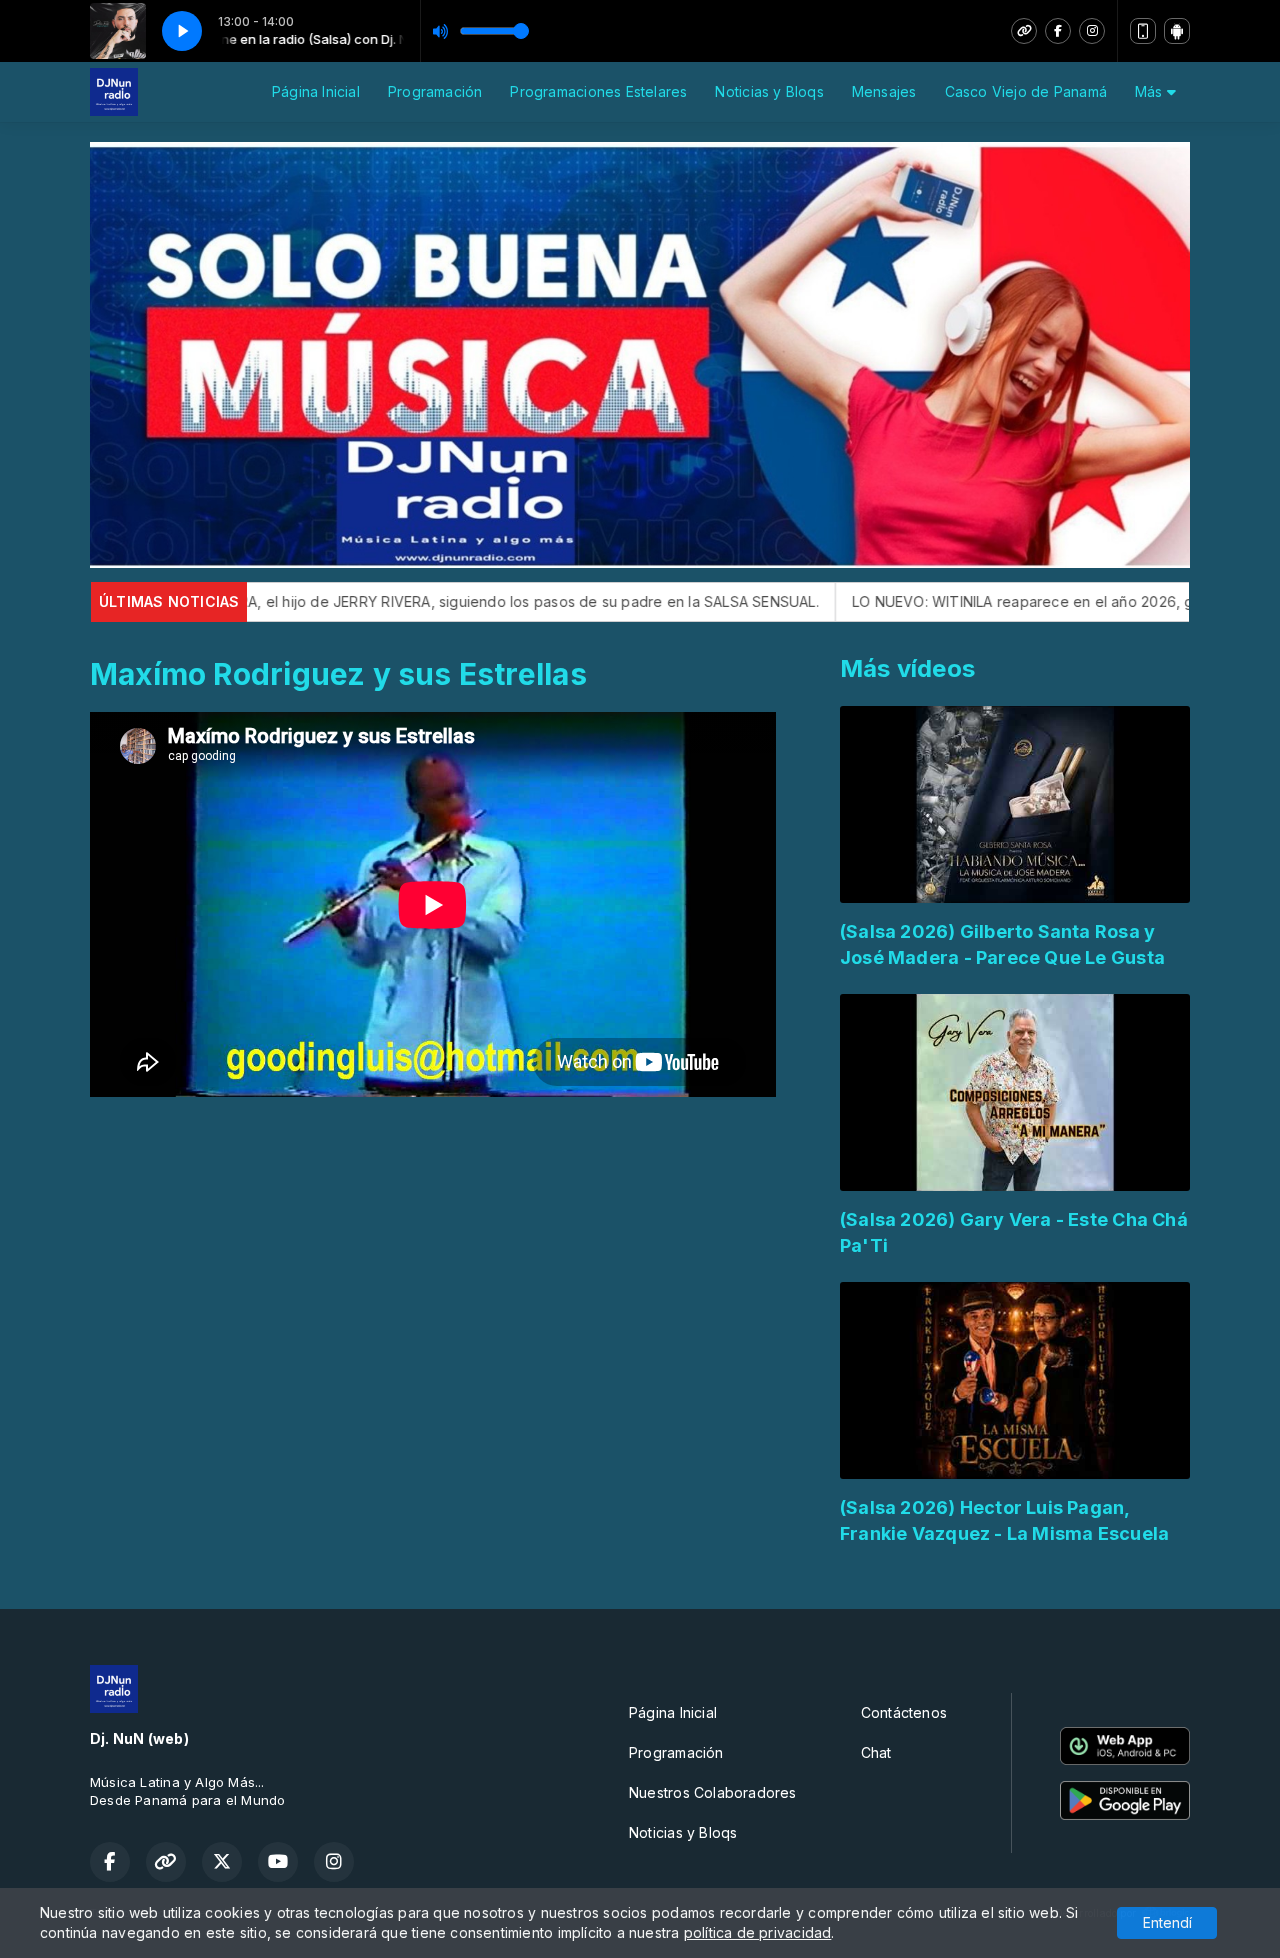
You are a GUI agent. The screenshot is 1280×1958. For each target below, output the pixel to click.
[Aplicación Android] (1177, 31)
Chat (876, 1752)
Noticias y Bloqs (769, 91)
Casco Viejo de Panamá (1026, 91)
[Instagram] (1092, 31)
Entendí (1167, 1922)
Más (1151, 91)
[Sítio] (1024, 31)
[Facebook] (1058, 31)
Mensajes (884, 91)
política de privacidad (758, 1932)
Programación (435, 91)
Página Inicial (316, 91)
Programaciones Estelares (598, 91)
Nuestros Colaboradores (713, 1792)
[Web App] (1143, 31)
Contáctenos (904, 1712)
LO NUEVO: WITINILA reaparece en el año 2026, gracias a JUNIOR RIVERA (977, 601)
